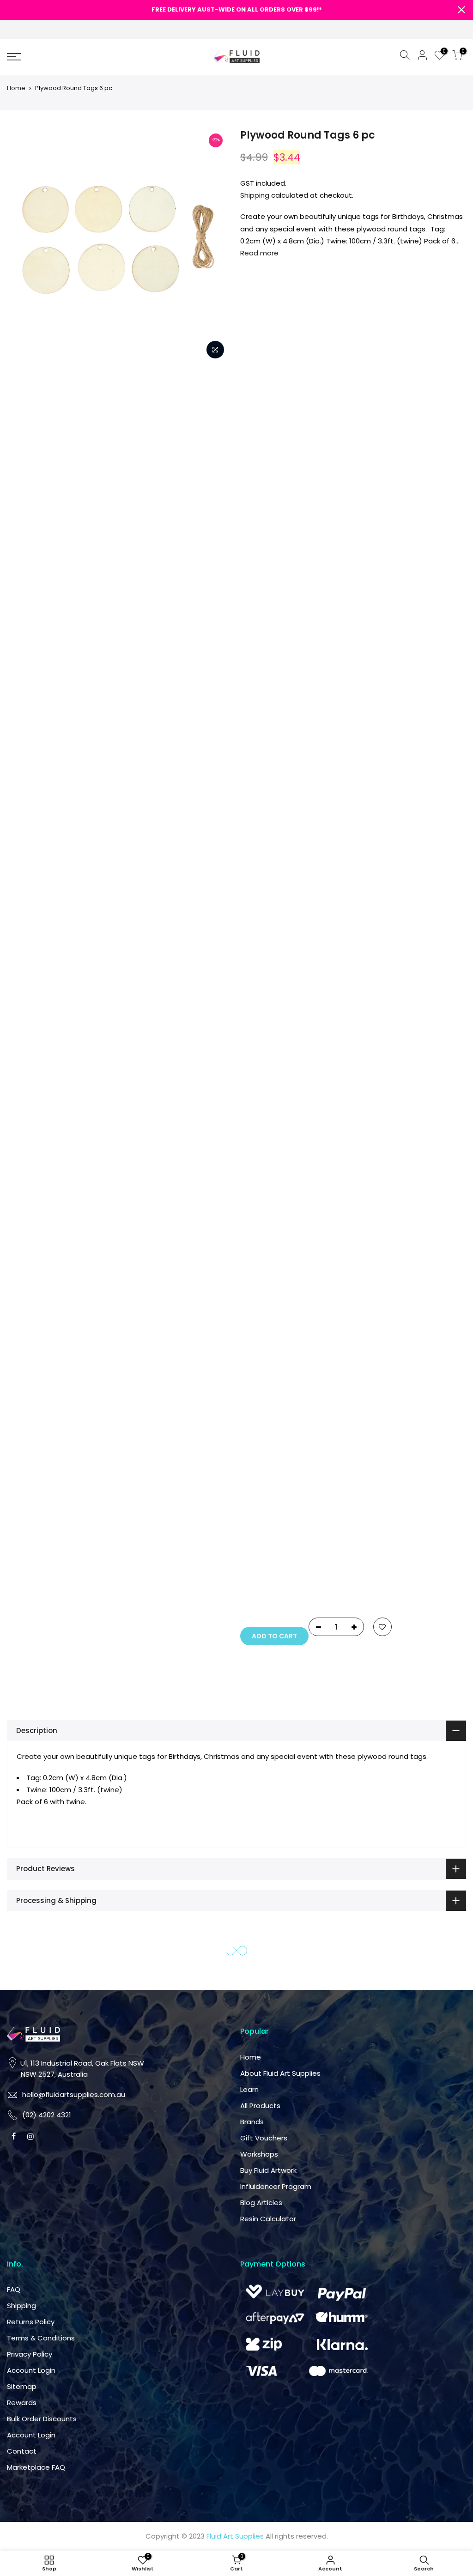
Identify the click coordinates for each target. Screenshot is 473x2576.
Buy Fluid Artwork (385, 1237)
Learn (366, 1156)
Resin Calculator (385, 1286)
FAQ (254, 1356)
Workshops (376, 1221)
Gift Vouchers (380, 1205)
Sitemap (262, 1453)
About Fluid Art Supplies (397, 1140)
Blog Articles (378, 1270)
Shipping (255, 195)
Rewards (262, 1470)
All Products (377, 1173)
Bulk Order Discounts (282, 1486)
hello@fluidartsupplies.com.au (299, 1184)
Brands (368, 1189)
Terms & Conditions (281, 1405)
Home (16, 88)
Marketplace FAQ (276, 1534)
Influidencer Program (392, 1253)
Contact (262, 1518)
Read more (259, 253)
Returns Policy (271, 1389)
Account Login (271, 1437)
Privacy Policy (270, 1421)
